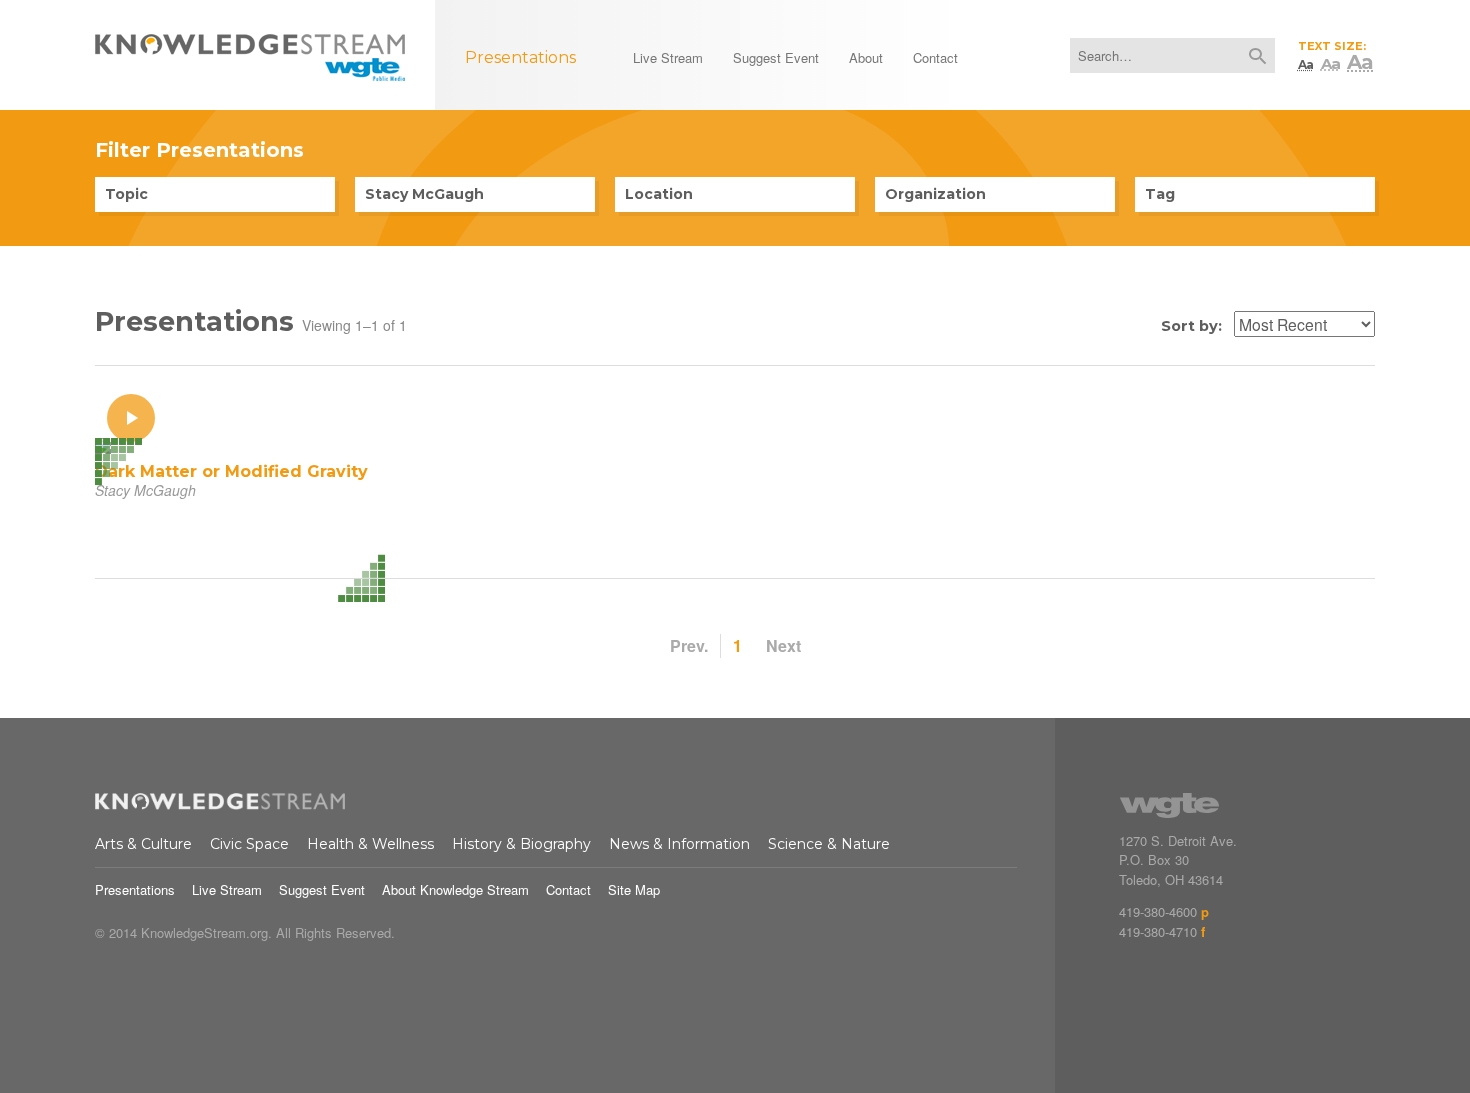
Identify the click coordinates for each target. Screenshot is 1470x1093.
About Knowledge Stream (455, 889)
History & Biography (521, 844)
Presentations (135, 889)
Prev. (689, 645)
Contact (568, 889)
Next (783, 645)
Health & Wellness (370, 844)
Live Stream (227, 889)
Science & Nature (829, 844)
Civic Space (249, 844)
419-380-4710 (1158, 931)
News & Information (679, 844)
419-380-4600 (1158, 911)
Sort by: (1191, 326)
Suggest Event (322, 889)
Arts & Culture (143, 844)
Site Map (634, 889)
